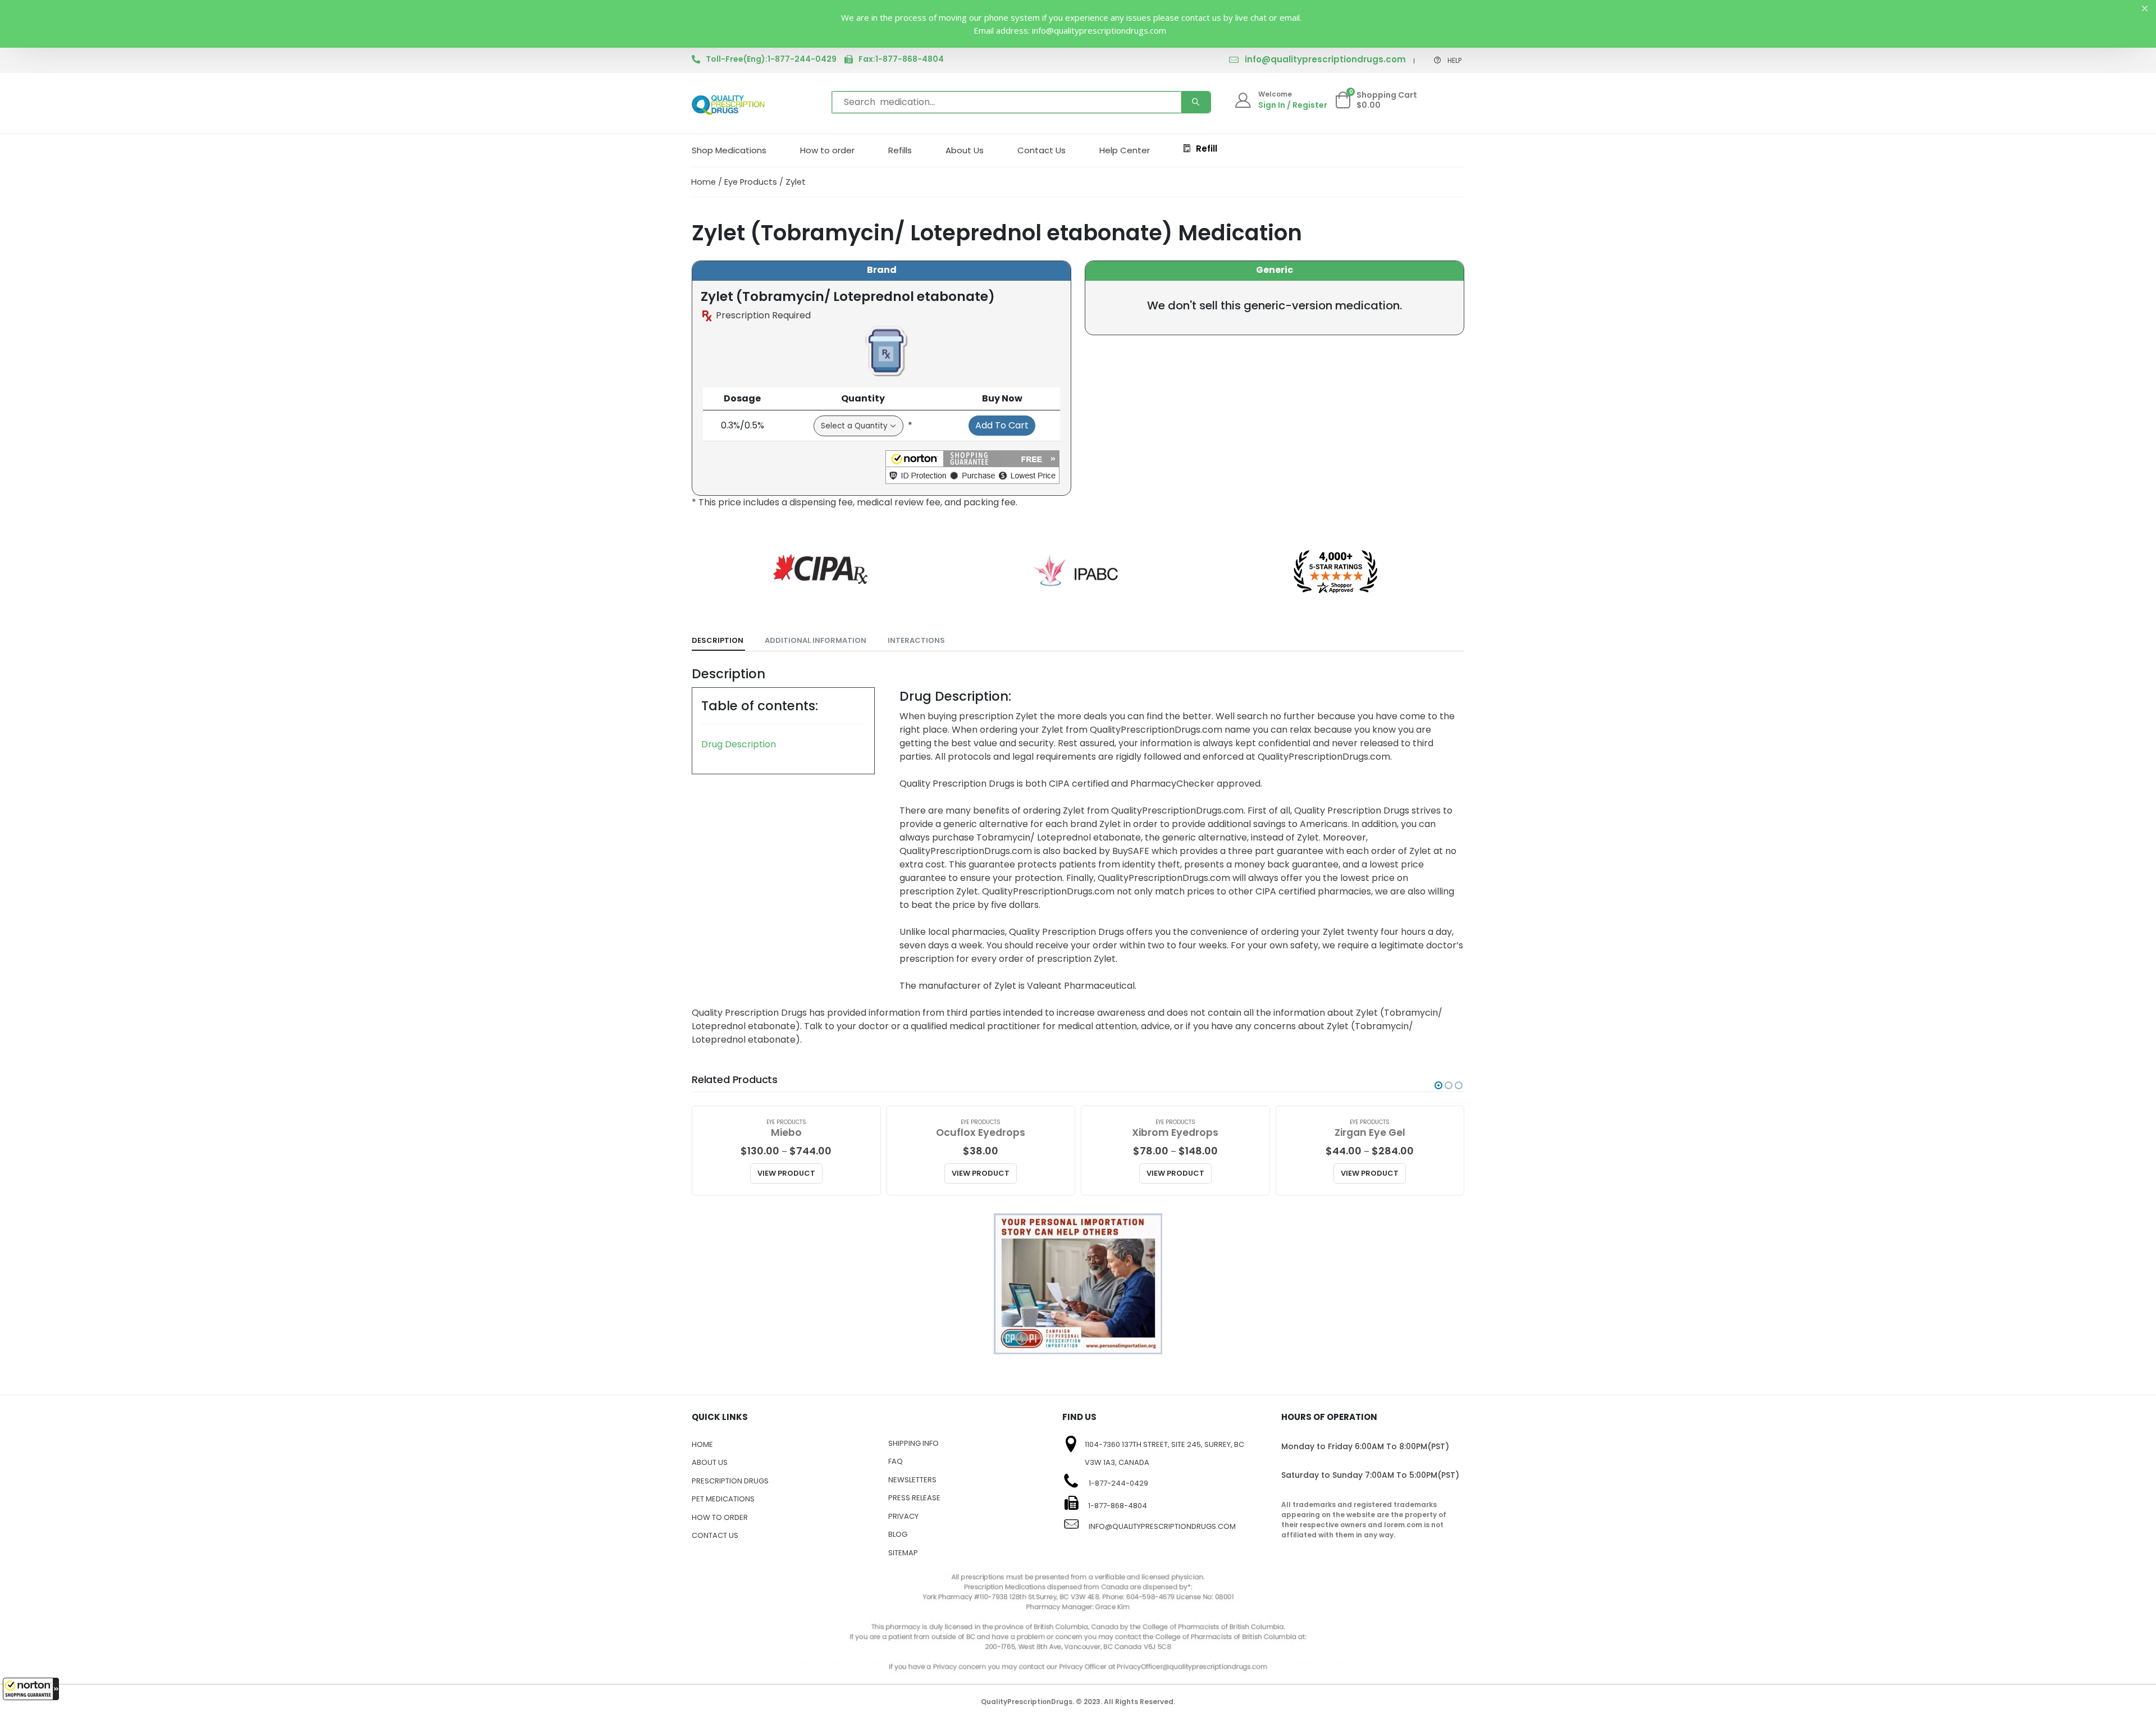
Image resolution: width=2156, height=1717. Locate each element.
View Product (786, 1173)
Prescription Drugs (730, 1481)
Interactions (916, 640)
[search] (1196, 102)
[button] (31, 1689)
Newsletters (912, 1480)
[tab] (718, 641)
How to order (827, 150)
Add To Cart (1002, 425)
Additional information (816, 640)
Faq (896, 1461)
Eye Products (751, 182)
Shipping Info (913, 1443)
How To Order (720, 1517)
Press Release (914, 1498)
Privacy (903, 1516)
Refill (1207, 149)
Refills (900, 150)
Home (704, 182)
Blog (898, 1534)
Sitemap (903, 1553)
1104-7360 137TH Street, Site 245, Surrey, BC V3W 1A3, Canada (1164, 1454)
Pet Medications (723, 1499)
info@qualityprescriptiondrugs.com (1325, 59)
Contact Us (1042, 150)
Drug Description (739, 744)
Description (718, 640)
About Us (965, 150)
